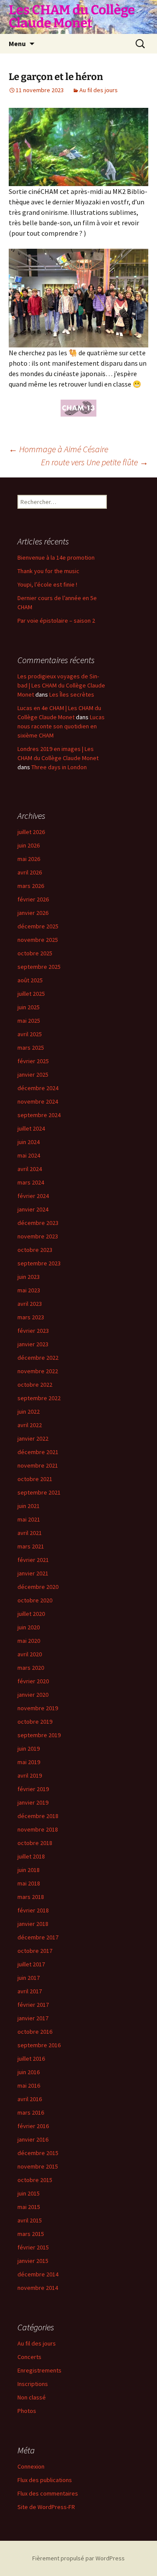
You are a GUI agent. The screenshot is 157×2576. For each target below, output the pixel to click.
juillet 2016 (31, 2059)
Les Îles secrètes (72, 694)
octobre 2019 (35, 1722)
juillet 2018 (31, 1856)
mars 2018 (31, 1897)
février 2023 (33, 1331)
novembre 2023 (38, 1236)
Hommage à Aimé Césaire (58, 449)
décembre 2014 (38, 2274)
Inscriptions (33, 2384)
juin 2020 (29, 1627)
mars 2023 (31, 1317)
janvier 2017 (33, 2018)
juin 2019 (29, 1748)
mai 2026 (29, 859)
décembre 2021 (38, 1452)
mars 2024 (31, 1182)
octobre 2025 (35, 953)
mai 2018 (29, 1883)
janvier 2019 (33, 1802)
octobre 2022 (35, 1385)
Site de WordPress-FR (46, 2507)
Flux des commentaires (48, 2493)
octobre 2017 (35, 1951)
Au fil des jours (99, 90)
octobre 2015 (35, 2180)
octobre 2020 (35, 1600)
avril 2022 (30, 1425)
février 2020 (33, 1681)
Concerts (29, 2357)
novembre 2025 (38, 940)
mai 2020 (29, 1641)
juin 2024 (29, 1142)
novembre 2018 (38, 1829)
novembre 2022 (38, 1371)
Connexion (31, 2466)
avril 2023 (30, 1304)
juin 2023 (29, 1277)
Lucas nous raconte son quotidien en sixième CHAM (61, 726)
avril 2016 (30, 2099)
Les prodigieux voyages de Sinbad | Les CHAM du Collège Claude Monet (61, 685)
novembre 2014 (38, 2288)
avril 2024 (30, 1169)
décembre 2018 (38, 1816)
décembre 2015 (38, 2153)
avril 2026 (30, 872)
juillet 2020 (31, 1614)
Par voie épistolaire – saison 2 (56, 621)
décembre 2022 (38, 1358)
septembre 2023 (39, 1263)
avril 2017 (30, 1991)
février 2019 (33, 1789)
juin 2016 (29, 2072)
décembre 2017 (38, 1937)
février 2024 (33, 1196)
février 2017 (33, 2005)
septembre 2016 (39, 2045)
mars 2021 (31, 1546)
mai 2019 (29, 1762)
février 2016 (33, 2126)
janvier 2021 (33, 1573)
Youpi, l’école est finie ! (47, 584)
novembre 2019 (38, 1708)
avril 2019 (30, 1775)
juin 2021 (29, 1506)
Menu (17, 43)
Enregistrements (39, 2370)
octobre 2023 (35, 1250)
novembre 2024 (38, 1101)
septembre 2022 (39, 1398)
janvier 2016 (33, 2139)
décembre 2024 (38, 1088)
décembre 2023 (38, 1223)
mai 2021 (29, 1519)
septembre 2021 (39, 1492)
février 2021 (33, 1560)
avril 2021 (30, 1533)
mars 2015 (31, 2234)
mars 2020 (31, 1668)
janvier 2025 (33, 1074)
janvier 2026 (33, 913)
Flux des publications (45, 2480)
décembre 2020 (38, 1587)
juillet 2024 (31, 1128)
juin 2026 (29, 845)
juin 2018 (29, 1870)
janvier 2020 (33, 1695)
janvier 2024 (33, 1209)
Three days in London (59, 767)
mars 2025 (31, 1048)
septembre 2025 (39, 967)
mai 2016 (29, 2085)
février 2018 (33, 1910)
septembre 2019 (39, 1735)
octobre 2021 (35, 1479)
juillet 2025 (31, 994)
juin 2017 (29, 1978)
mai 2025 (29, 1021)
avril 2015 (30, 2220)
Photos (27, 2411)
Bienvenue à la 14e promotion (56, 557)
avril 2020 (30, 1654)
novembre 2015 (38, 2166)
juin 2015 (29, 2193)
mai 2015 (29, 2207)
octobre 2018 (35, 1843)
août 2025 (30, 980)
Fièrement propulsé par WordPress (78, 2558)
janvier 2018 (33, 1924)
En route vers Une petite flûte (95, 462)
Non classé (32, 2397)
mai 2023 (29, 1290)
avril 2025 (30, 1034)
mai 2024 (29, 1155)
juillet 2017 (31, 1964)
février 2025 (33, 1061)
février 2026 (33, 899)
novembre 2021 (38, 1465)
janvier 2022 (33, 1438)
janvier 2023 (33, 1344)
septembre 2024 (39, 1115)
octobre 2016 (35, 2032)
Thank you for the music (48, 571)
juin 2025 (29, 1007)
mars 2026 (31, 886)
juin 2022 (29, 1411)
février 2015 (33, 2247)
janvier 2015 (33, 2261)
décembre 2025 (38, 926)
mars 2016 (31, 2112)
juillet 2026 (31, 832)
